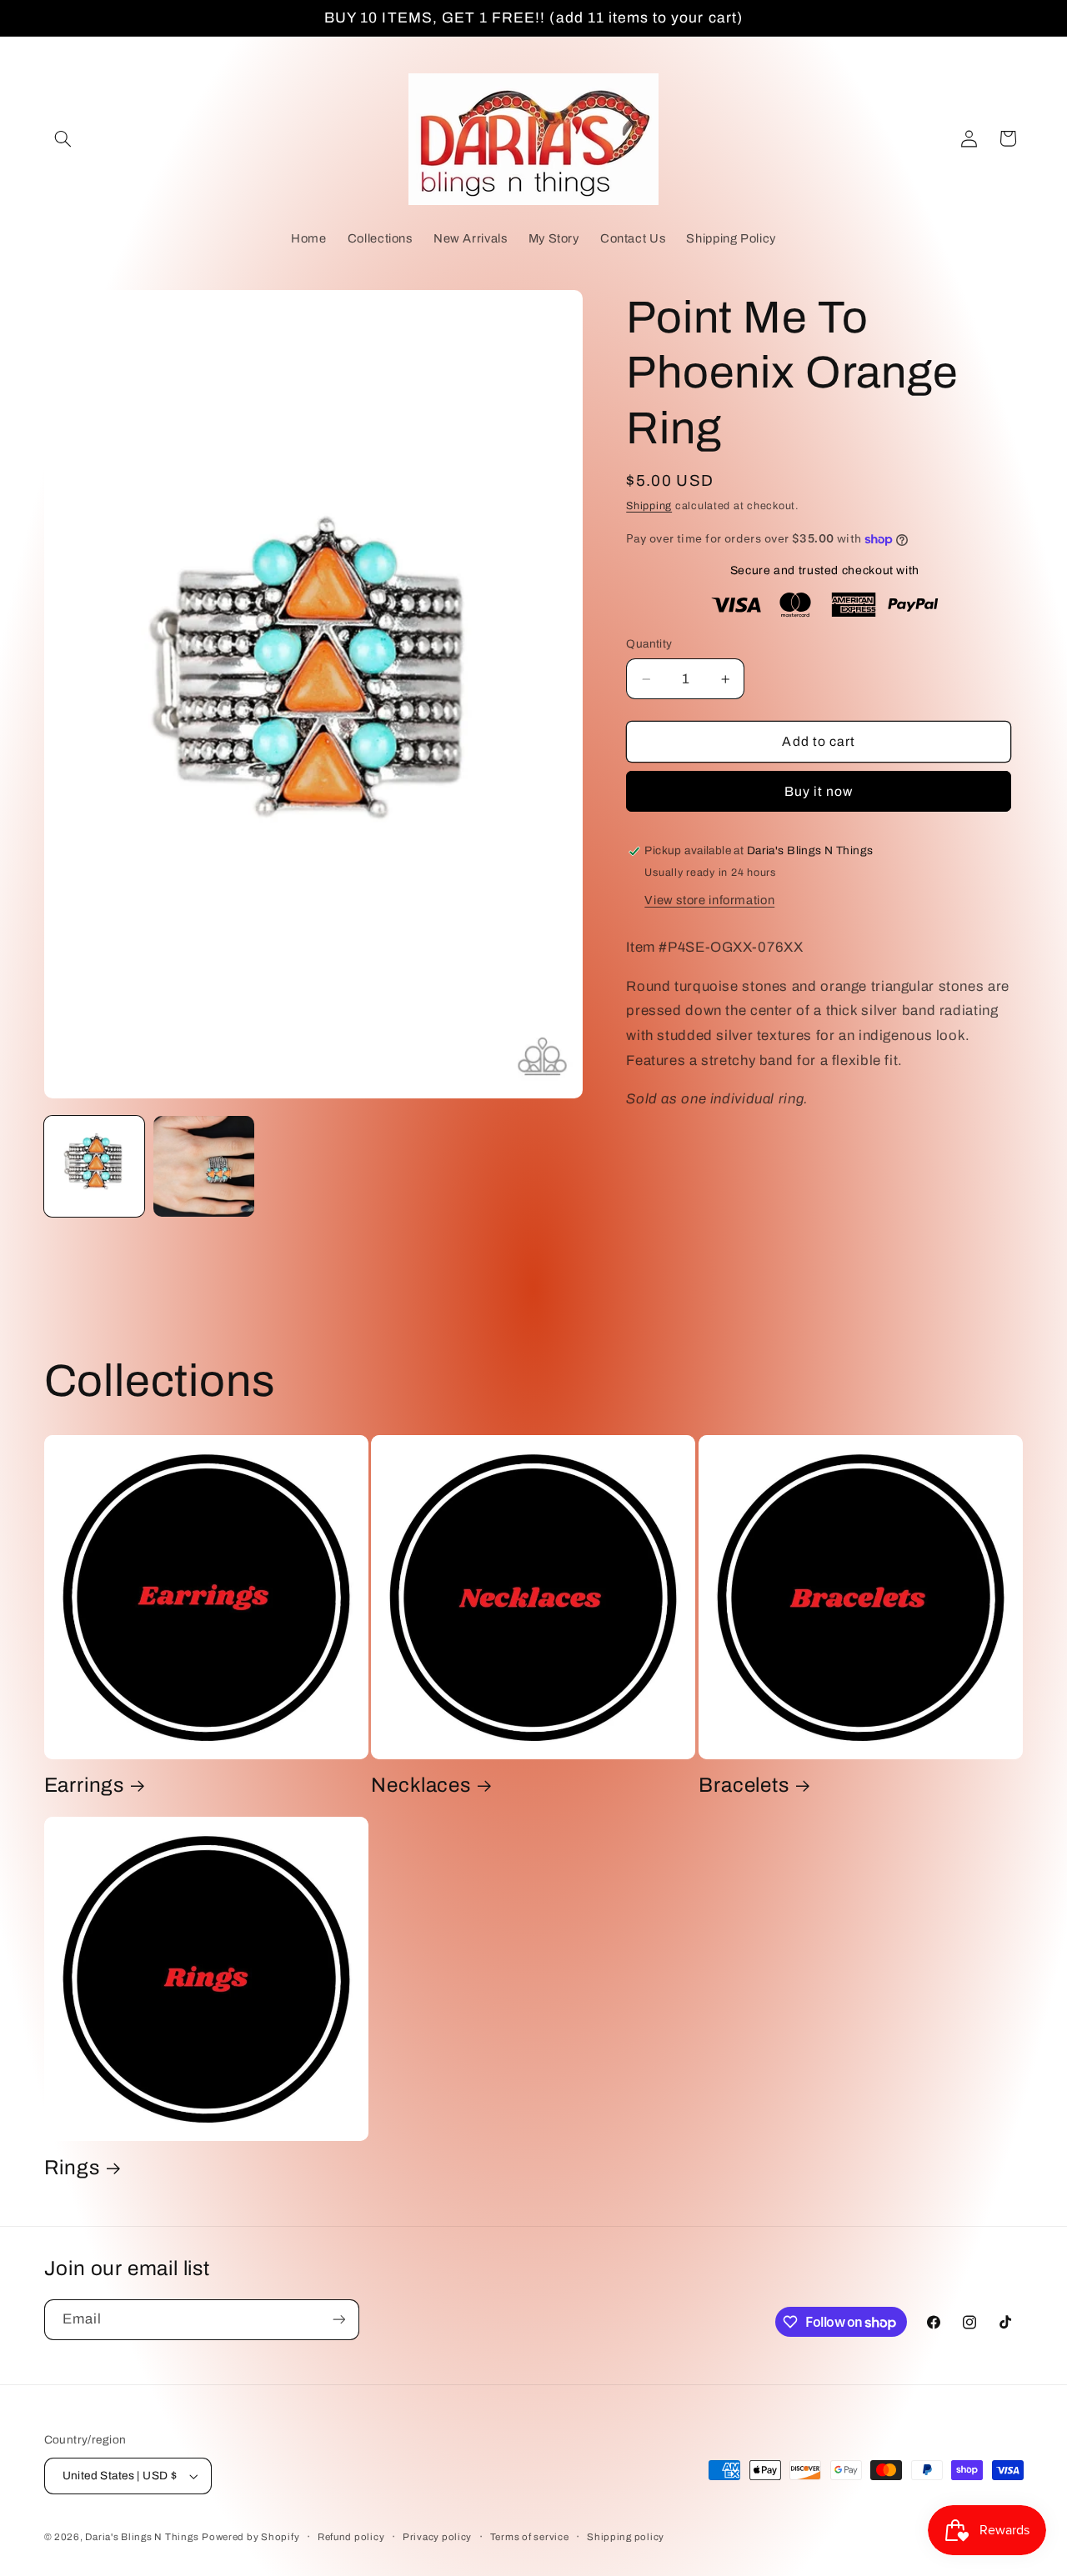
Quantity (649, 645)
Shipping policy (626, 2537)
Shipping (649, 507)
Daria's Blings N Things (142, 2537)
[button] (63, 138)
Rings (72, 2168)
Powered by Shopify (250, 2537)
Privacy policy (437, 2537)
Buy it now (819, 792)
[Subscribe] (338, 2320)
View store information (709, 901)
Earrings (84, 1786)
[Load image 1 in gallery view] (95, 1166)
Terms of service (530, 2537)
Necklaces (421, 1786)
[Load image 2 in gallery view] (204, 1166)
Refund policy (351, 2537)
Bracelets (744, 1786)
